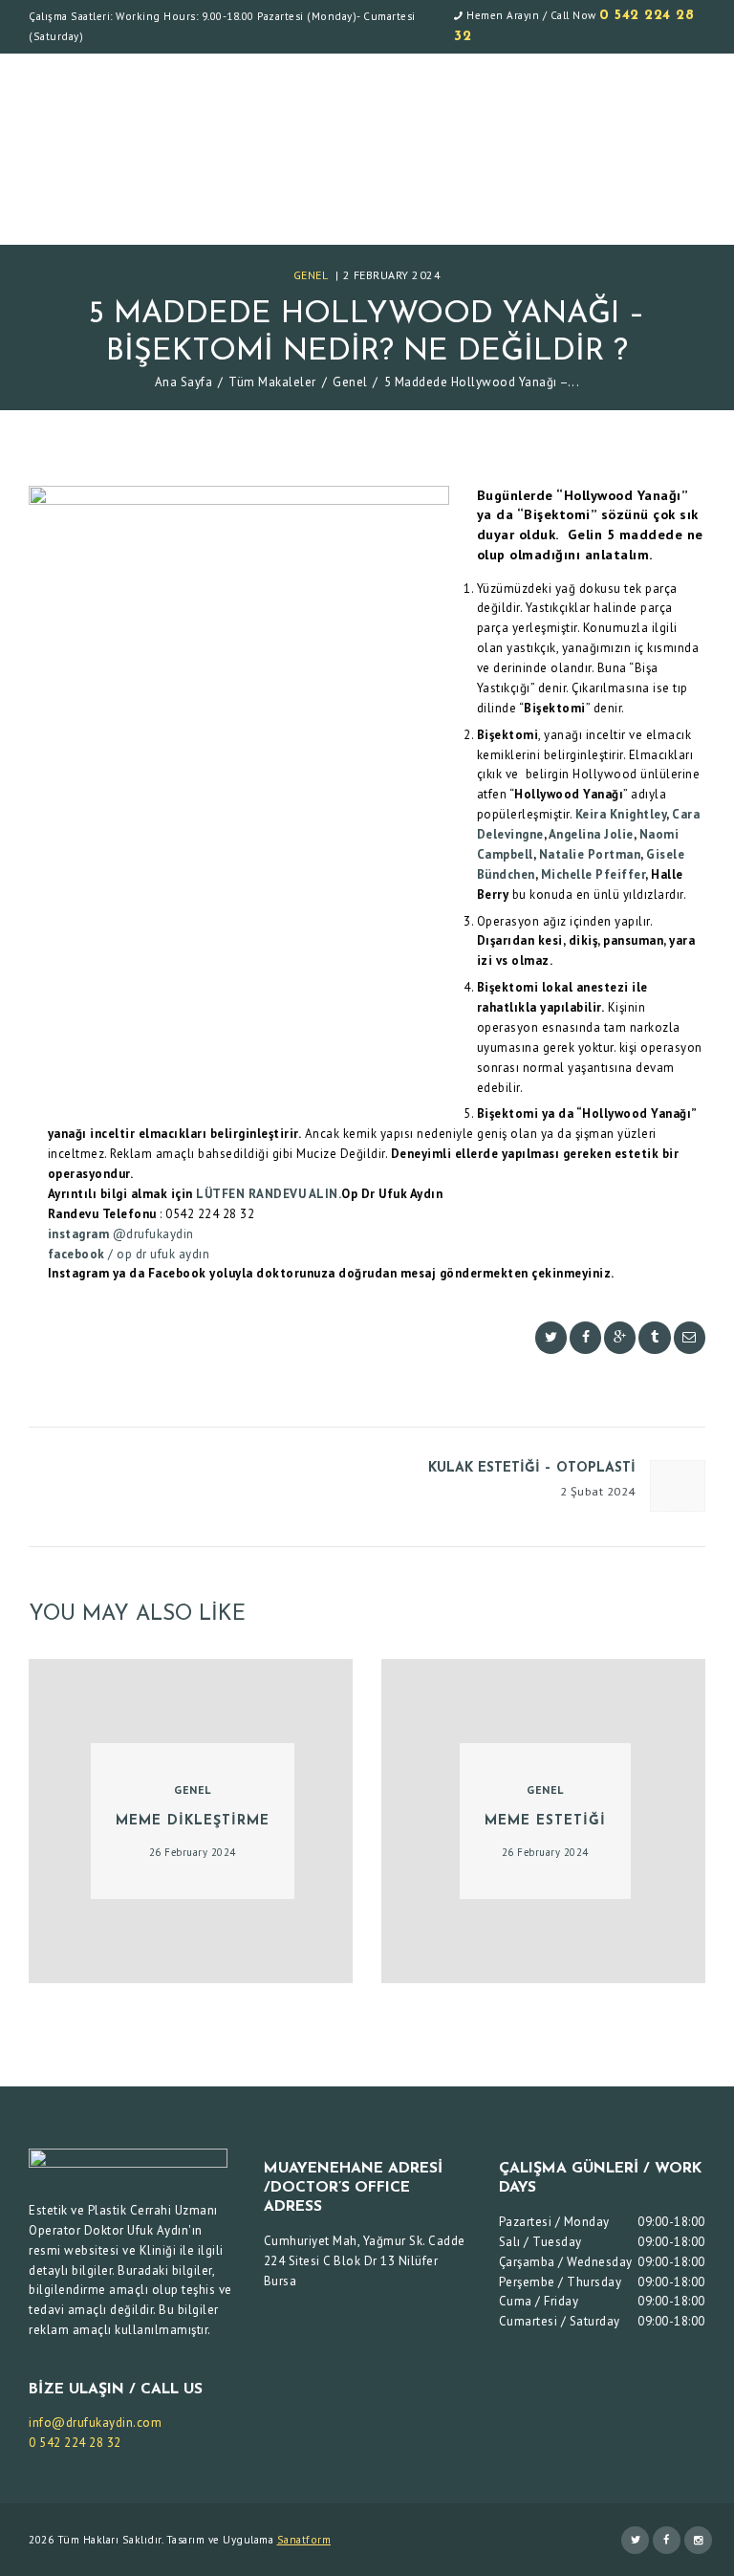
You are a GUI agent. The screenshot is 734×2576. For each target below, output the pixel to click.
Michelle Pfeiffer (594, 874)
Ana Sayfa (184, 382)
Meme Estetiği (545, 1821)
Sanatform (304, 2540)
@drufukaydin (151, 1234)
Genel (311, 275)
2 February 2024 (392, 275)
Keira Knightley (621, 814)
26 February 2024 (193, 1852)
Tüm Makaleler (272, 382)
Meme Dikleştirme (193, 1821)
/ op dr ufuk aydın (158, 1254)
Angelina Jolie (591, 834)
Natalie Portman (590, 854)
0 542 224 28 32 (75, 2443)
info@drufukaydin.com (95, 2423)
